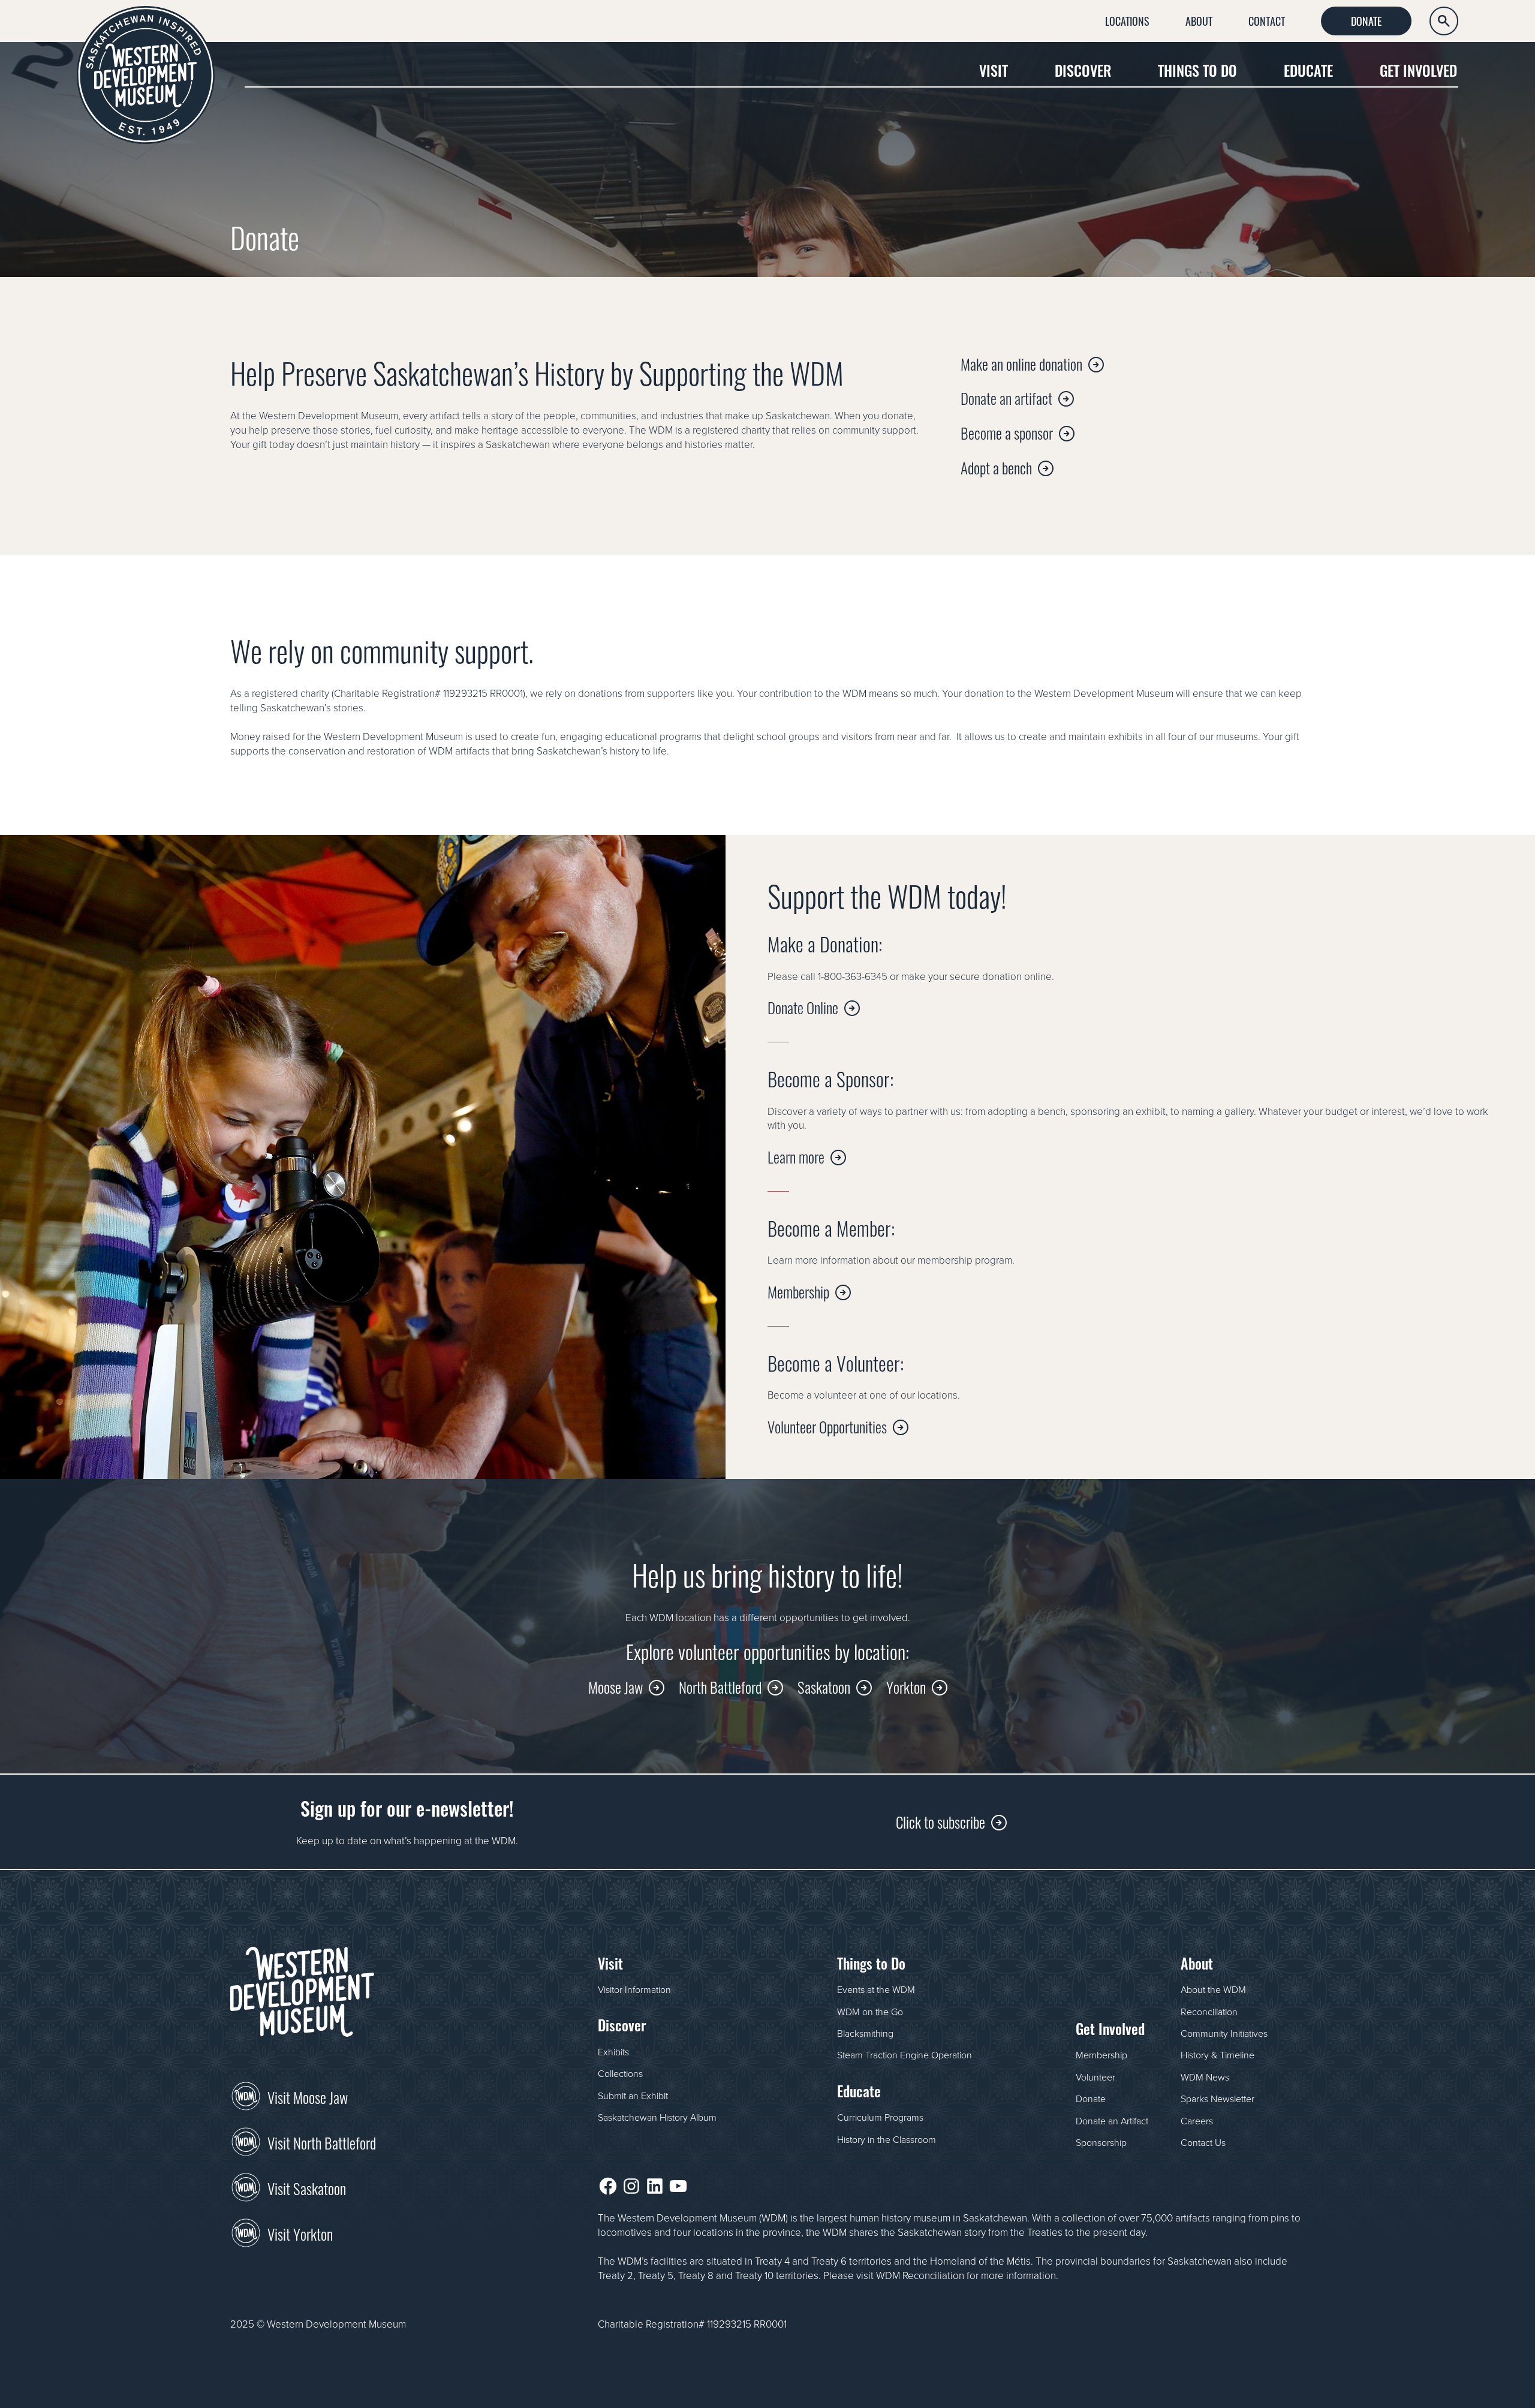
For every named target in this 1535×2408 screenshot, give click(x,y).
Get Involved (1418, 70)
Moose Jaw (615, 1686)
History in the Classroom (887, 2139)
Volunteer (1095, 2077)
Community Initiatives (1224, 2033)
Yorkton (906, 1686)
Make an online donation (1021, 363)
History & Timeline (1218, 2055)
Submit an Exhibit (633, 2096)
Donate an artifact (1006, 397)
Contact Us (1203, 2142)
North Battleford (720, 1686)
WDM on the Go (870, 2012)
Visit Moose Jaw (308, 2096)
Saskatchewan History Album (657, 2117)
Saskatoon (824, 1686)
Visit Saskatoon (307, 2187)
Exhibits (613, 2052)
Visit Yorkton (300, 2233)
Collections (620, 2073)
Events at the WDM (876, 1989)
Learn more (796, 1156)
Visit (994, 70)
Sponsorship (1101, 2142)
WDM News (1205, 2077)
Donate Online (803, 1007)
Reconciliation (1209, 2012)
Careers (1197, 2121)
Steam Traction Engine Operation (905, 2055)
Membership (798, 1291)
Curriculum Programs (880, 2117)
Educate (1308, 70)
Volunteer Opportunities (827, 1426)
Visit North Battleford (322, 2142)
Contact (1267, 20)
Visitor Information (634, 1989)
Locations (1127, 20)
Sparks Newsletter (1218, 2099)
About (1199, 20)
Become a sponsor (1007, 432)
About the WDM (1213, 1989)
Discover (1083, 70)
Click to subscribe (940, 1821)
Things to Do (1197, 70)
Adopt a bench (996, 467)
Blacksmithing (865, 2033)
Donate (1366, 20)
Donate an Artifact (1112, 2121)
